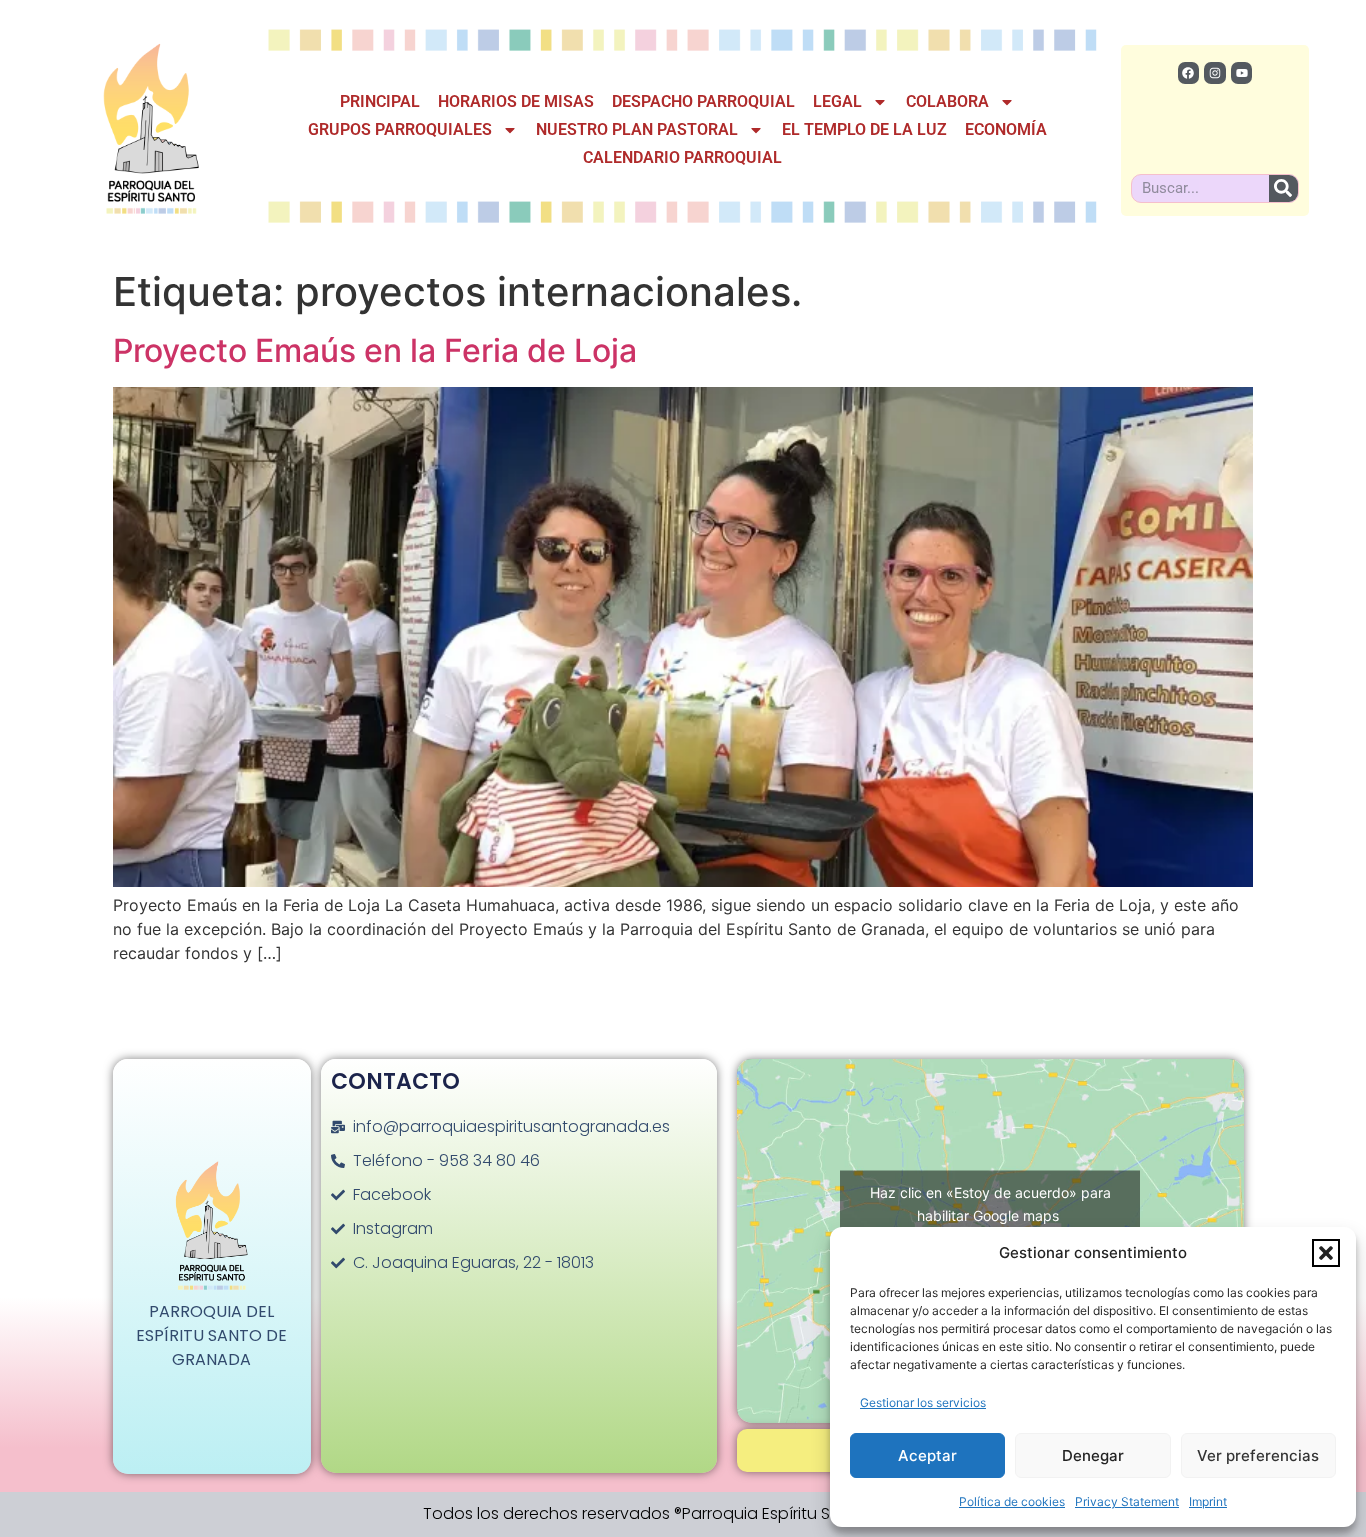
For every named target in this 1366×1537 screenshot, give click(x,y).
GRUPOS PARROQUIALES (400, 129)
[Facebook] (1189, 73)
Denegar (1093, 1455)
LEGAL (837, 101)
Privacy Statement (1127, 1501)
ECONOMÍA (1006, 129)
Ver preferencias (1258, 1455)
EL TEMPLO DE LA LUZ (864, 129)
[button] (1326, 1253)
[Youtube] (1242, 73)
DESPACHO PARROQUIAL (703, 101)
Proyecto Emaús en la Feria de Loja (375, 350)
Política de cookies (1012, 1501)
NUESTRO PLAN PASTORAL (637, 129)
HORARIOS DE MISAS (516, 101)
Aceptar (927, 1455)
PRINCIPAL (380, 101)
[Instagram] (1215, 73)
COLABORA (947, 101)
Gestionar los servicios (923, 1402)
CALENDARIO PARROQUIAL (682, 157)
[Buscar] (1283, 188)
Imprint (1208, 1501)
